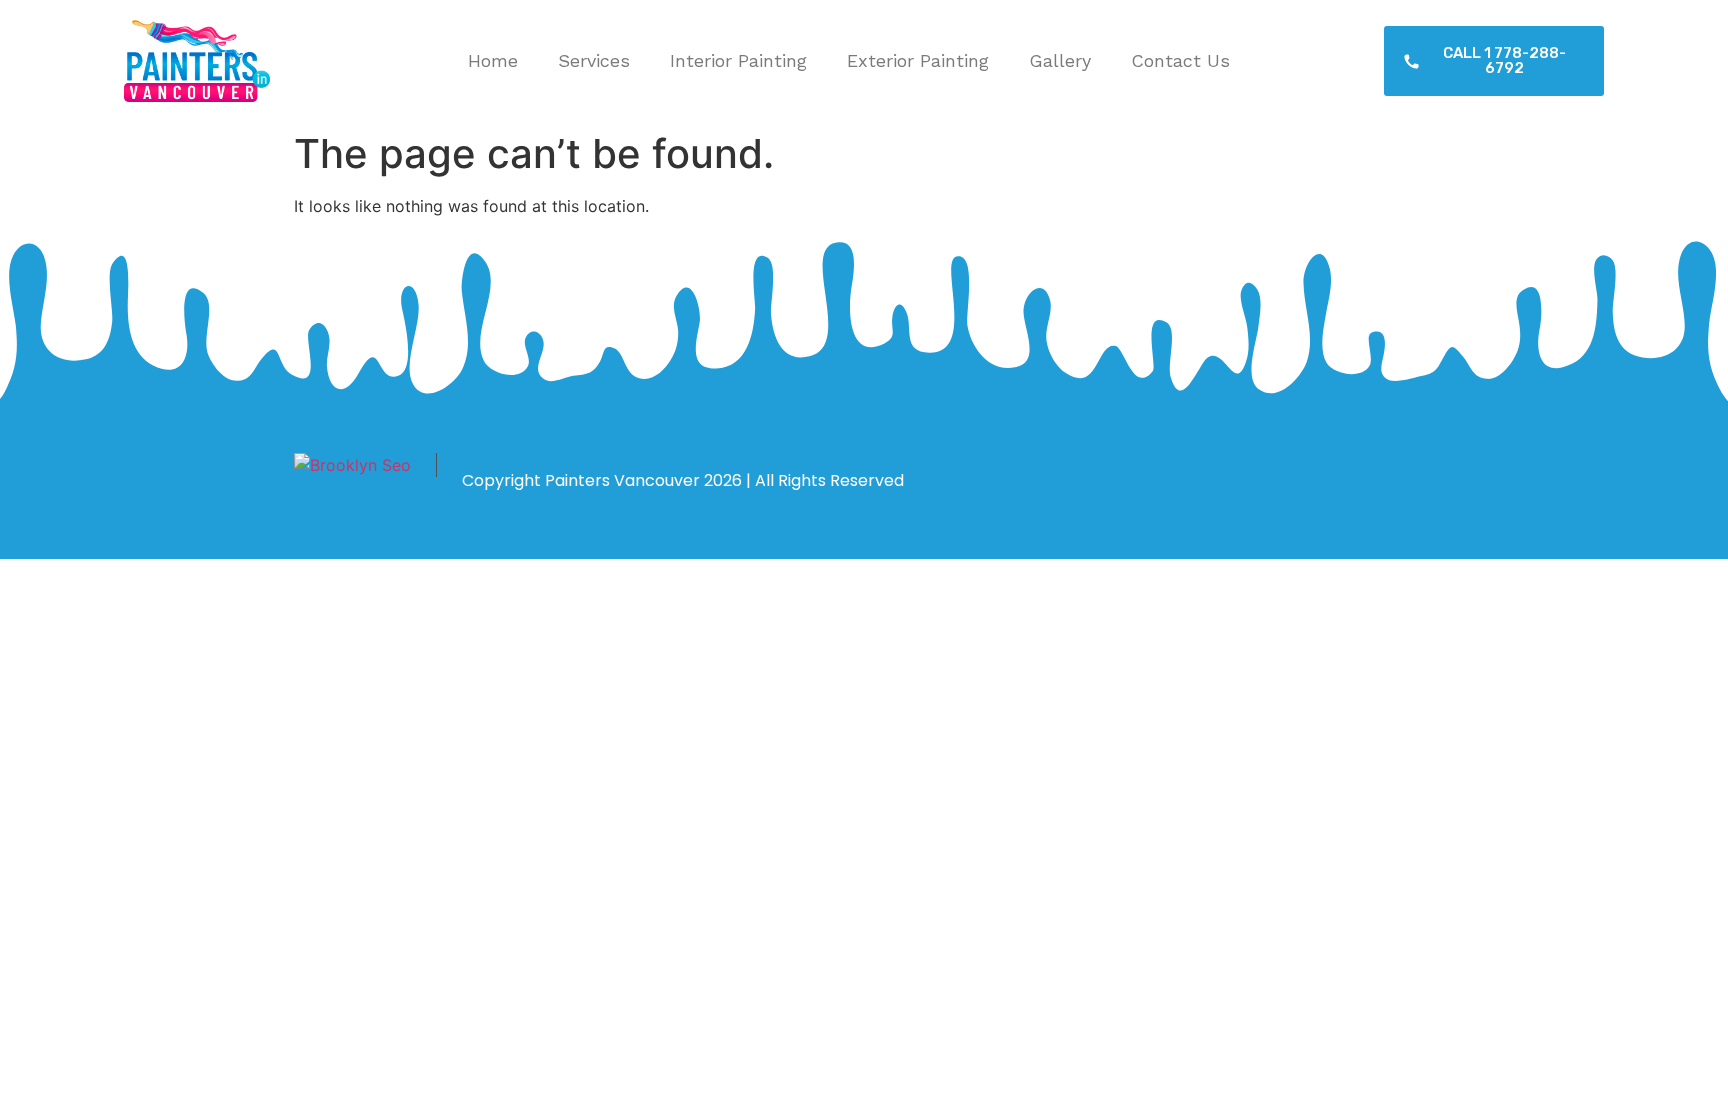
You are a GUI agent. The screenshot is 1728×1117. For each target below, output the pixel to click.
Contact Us (1180, 60)
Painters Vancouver (622, 480)
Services (594, 60)
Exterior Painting (918, 60)
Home (493, 60)
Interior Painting (738, 60)
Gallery (1060, 60)
